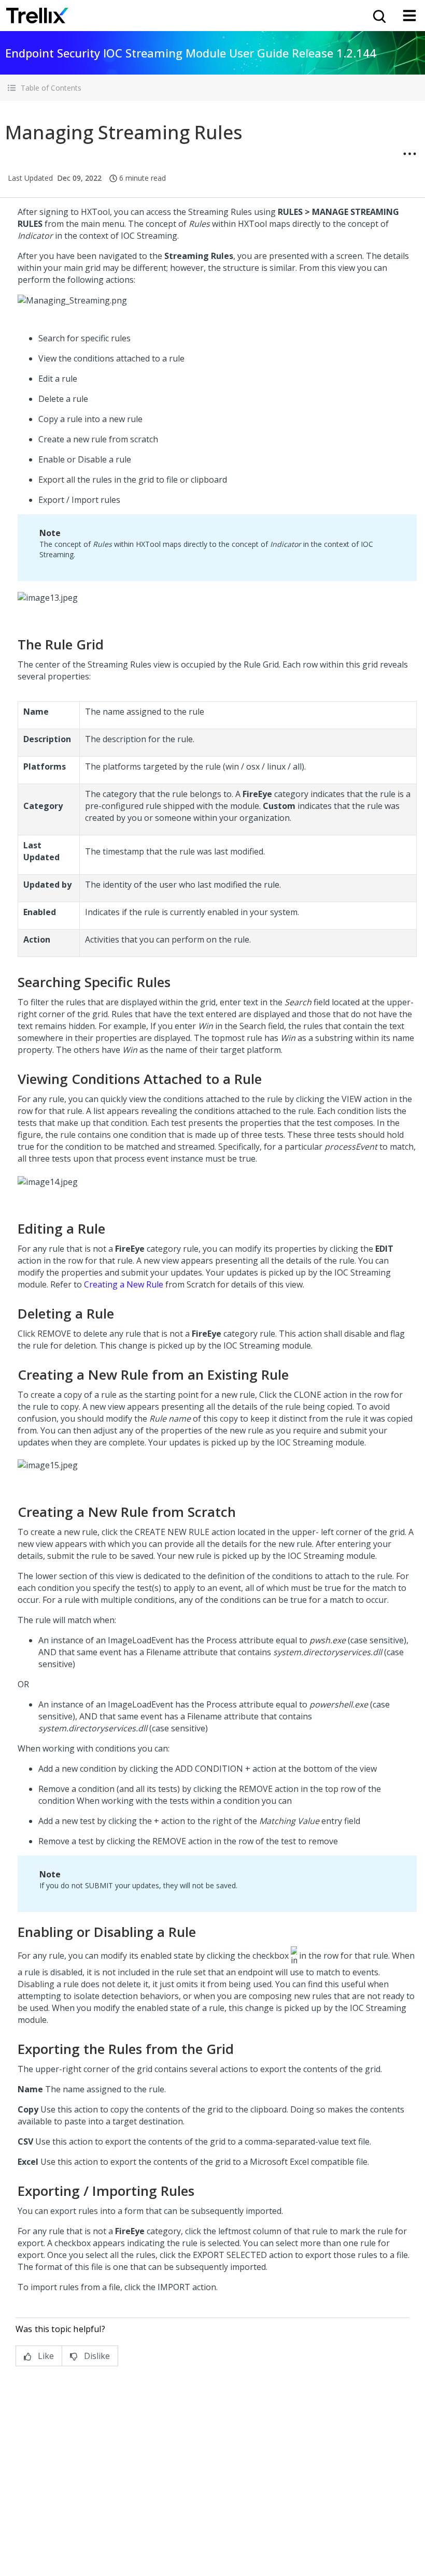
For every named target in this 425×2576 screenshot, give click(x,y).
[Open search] (378, 16)
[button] (212, 88)
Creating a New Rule (124, 1284)
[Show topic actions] (409, 154)
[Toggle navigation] (409, 16)
